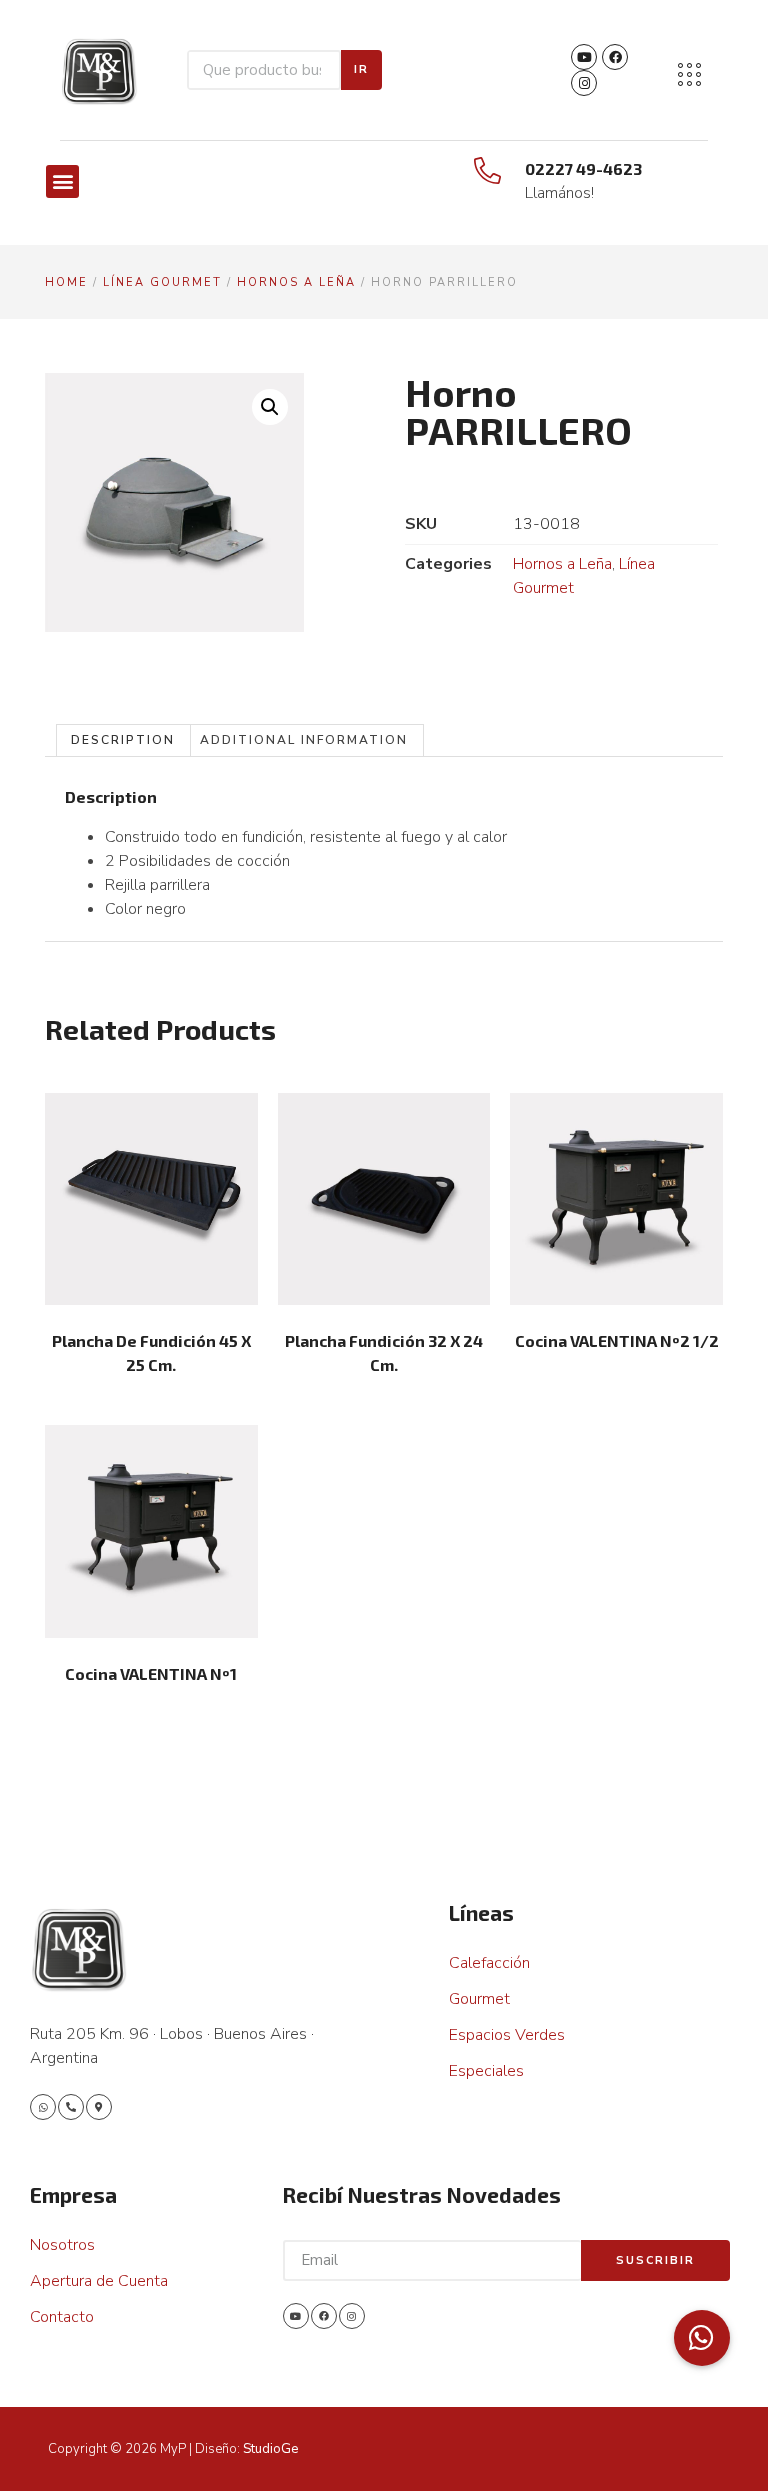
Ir (361, 69)
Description (123, 740)
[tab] (123, 740)
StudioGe (270, 2449)
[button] (62, 181)
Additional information (304, 740)
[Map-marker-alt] (99, 2107)
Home (66, 282)
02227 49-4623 (583, 168)
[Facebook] (615, 57)
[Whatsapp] (43, 2107)
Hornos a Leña (296, 282)
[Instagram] (584, 83)
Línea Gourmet (162, 282)
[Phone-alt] (71, 2107)
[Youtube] (584, 57)
